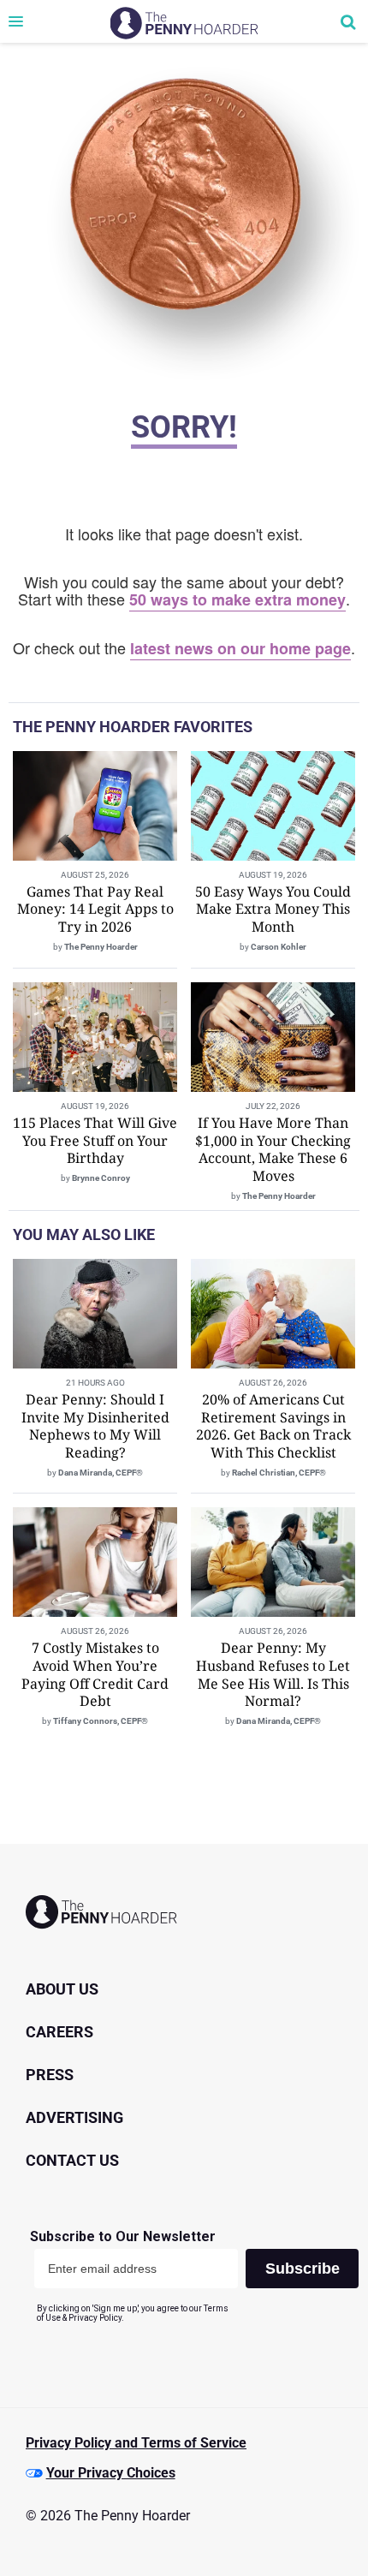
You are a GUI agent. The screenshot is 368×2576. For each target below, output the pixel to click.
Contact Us (72, 2160)
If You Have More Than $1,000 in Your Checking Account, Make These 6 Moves (273, 1149)
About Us (62, 1989)
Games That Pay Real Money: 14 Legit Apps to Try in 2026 (95, 909)
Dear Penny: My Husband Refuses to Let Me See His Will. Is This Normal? (273, 1674)
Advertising (74, 2117)
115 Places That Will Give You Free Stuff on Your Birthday (95, 1141)
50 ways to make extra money (237, 599)
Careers (59, 2032)
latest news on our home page (240, 648)
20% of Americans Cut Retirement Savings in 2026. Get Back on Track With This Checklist (273, 1426)
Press (50, 2075)
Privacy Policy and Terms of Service (136, 2443)
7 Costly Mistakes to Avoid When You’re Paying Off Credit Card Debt (95, 1674)
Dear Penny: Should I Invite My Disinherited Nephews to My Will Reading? (95, 1426)
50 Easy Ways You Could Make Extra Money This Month (273, 909)
